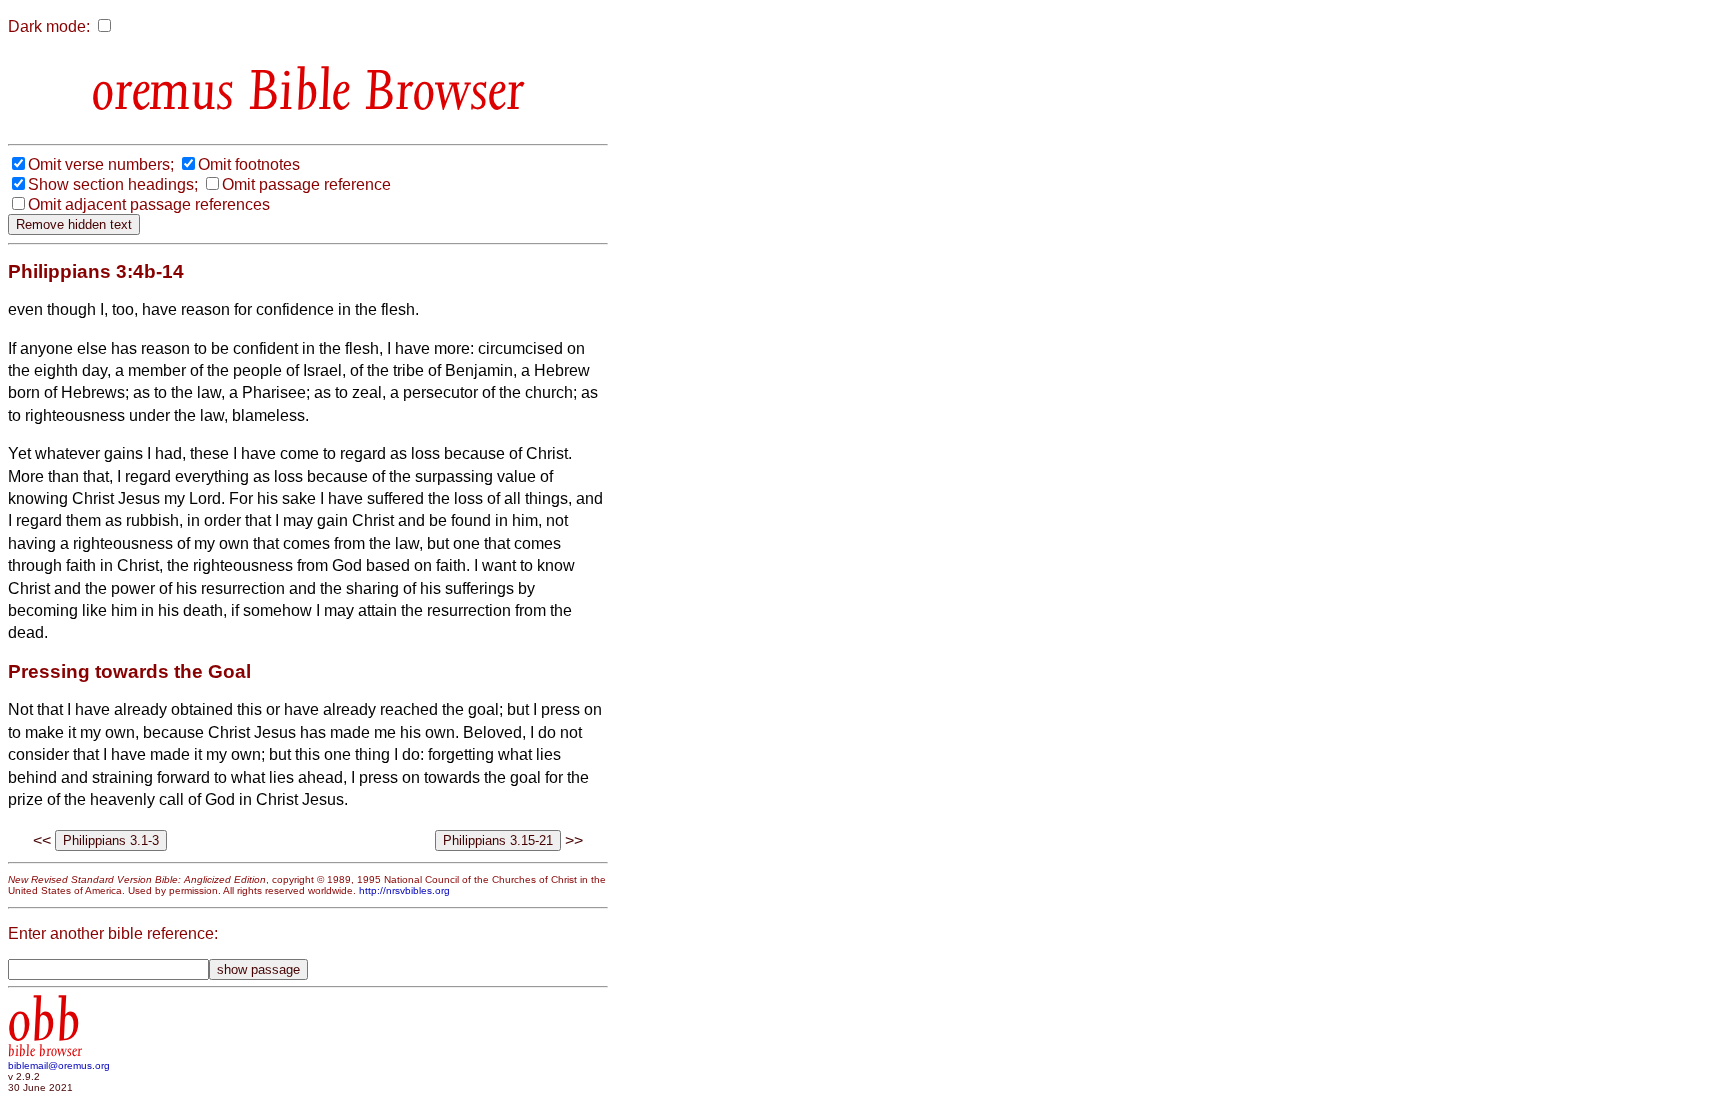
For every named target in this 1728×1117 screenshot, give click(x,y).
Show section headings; (113, 184)
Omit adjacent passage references (149, 204)
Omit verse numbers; (101, 164)
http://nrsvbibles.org (404, 890)
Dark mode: (49, 26)
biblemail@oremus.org (59, 1065)
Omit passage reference (306, 184)
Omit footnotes (249, 164)
